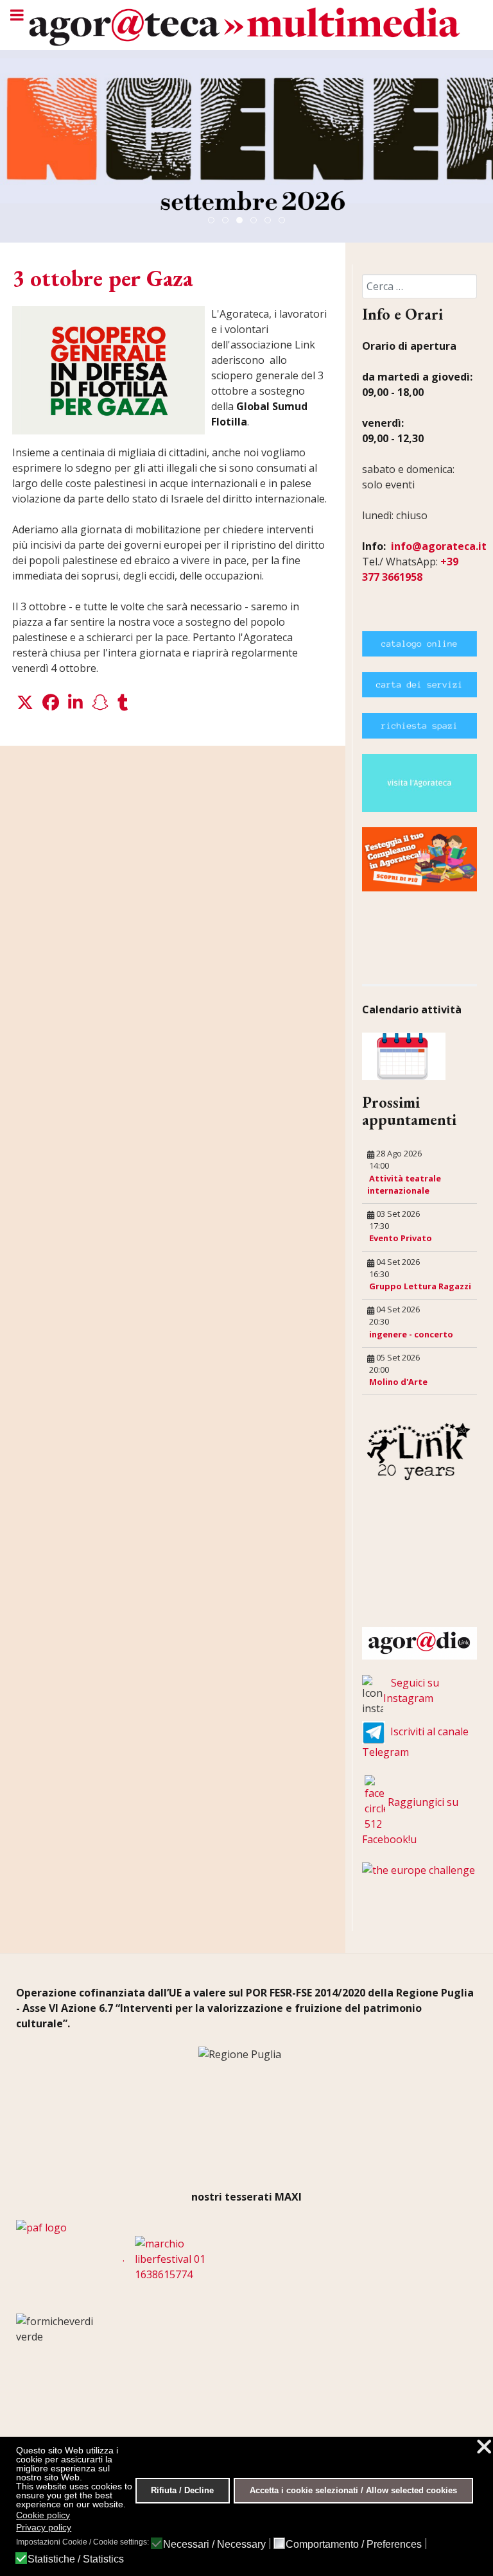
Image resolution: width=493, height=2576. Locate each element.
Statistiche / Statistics (76, 2559)
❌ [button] (484, 2447)
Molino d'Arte (398, 1382)
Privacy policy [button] (44, 2527)
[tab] (211, 220)
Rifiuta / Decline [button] (182, 2491)
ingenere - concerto (411, 1334)
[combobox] (419, 286)
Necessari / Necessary (214, 2545)
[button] (25, 703)
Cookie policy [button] (43, 2515)
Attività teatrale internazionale (404, 1184)
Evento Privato (401, 1238)
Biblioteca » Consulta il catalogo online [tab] (271, 221)
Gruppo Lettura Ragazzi (420, 1286)
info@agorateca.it (439, 546)
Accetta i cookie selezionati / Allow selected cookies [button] (353, 2491)
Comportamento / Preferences (354, 2545)
